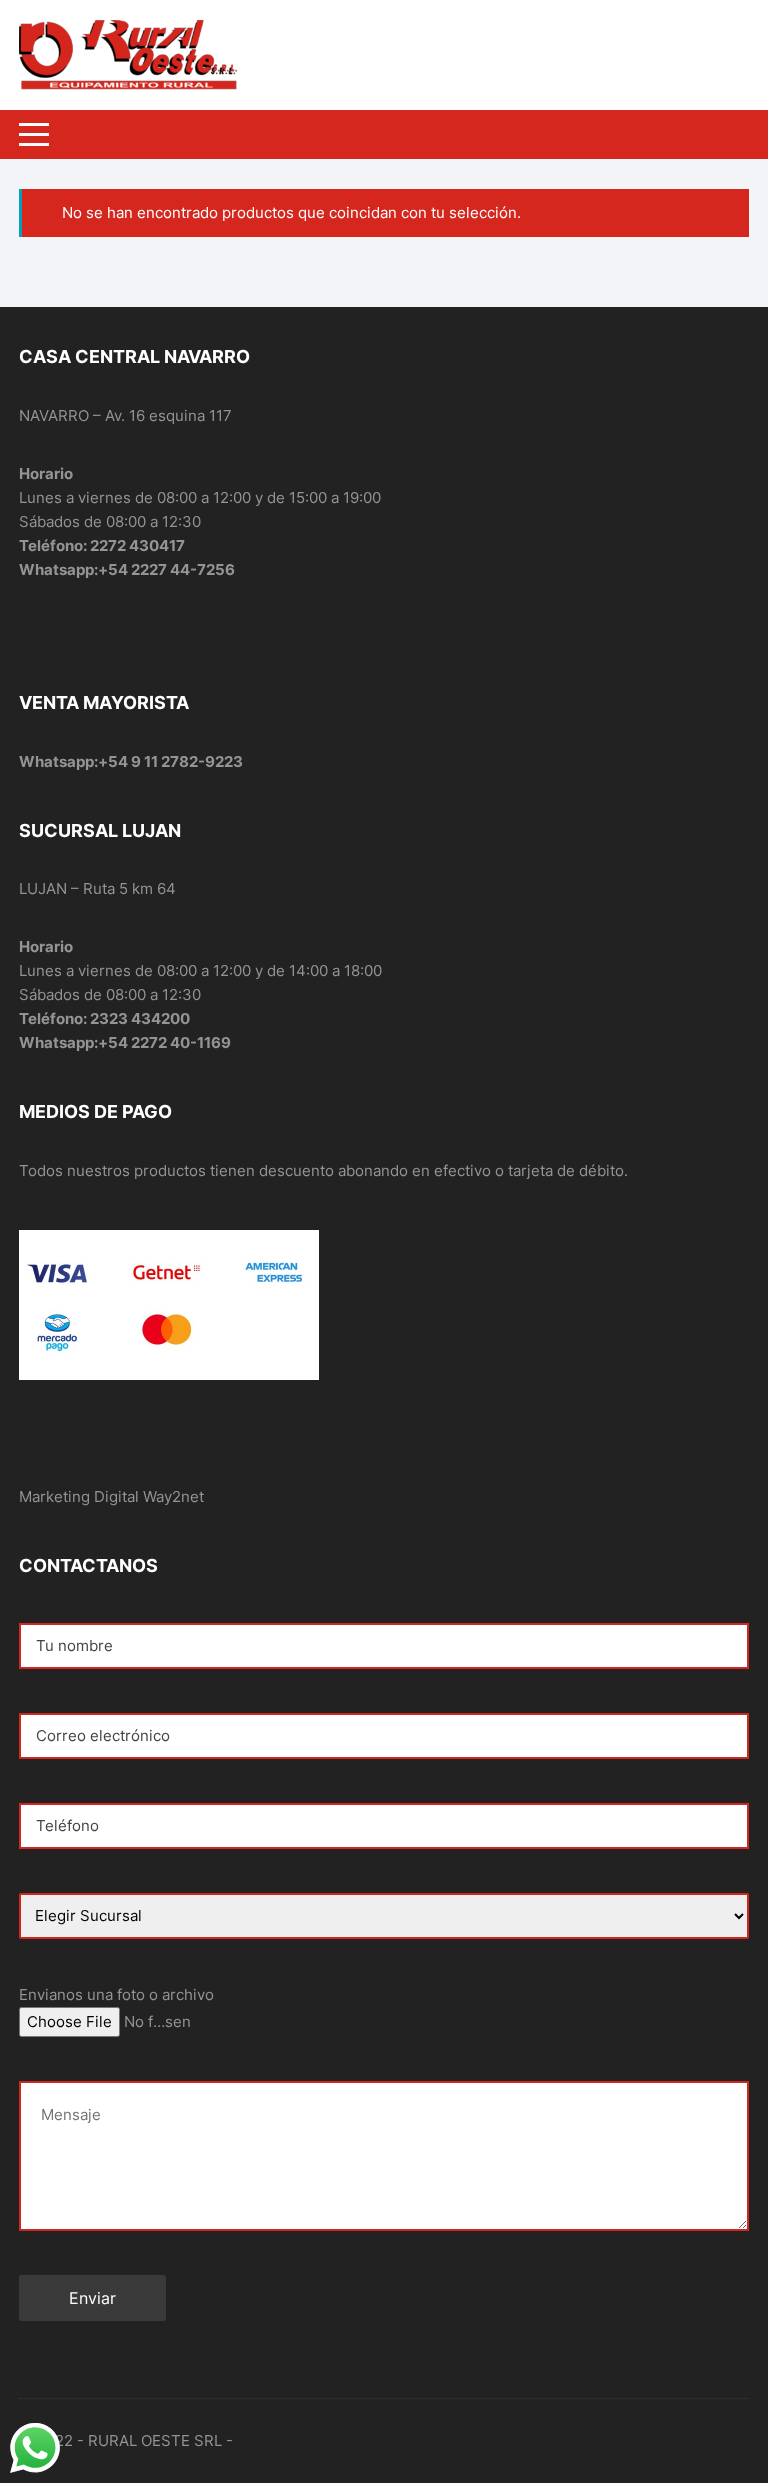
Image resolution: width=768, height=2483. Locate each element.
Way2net (173, 1496)
